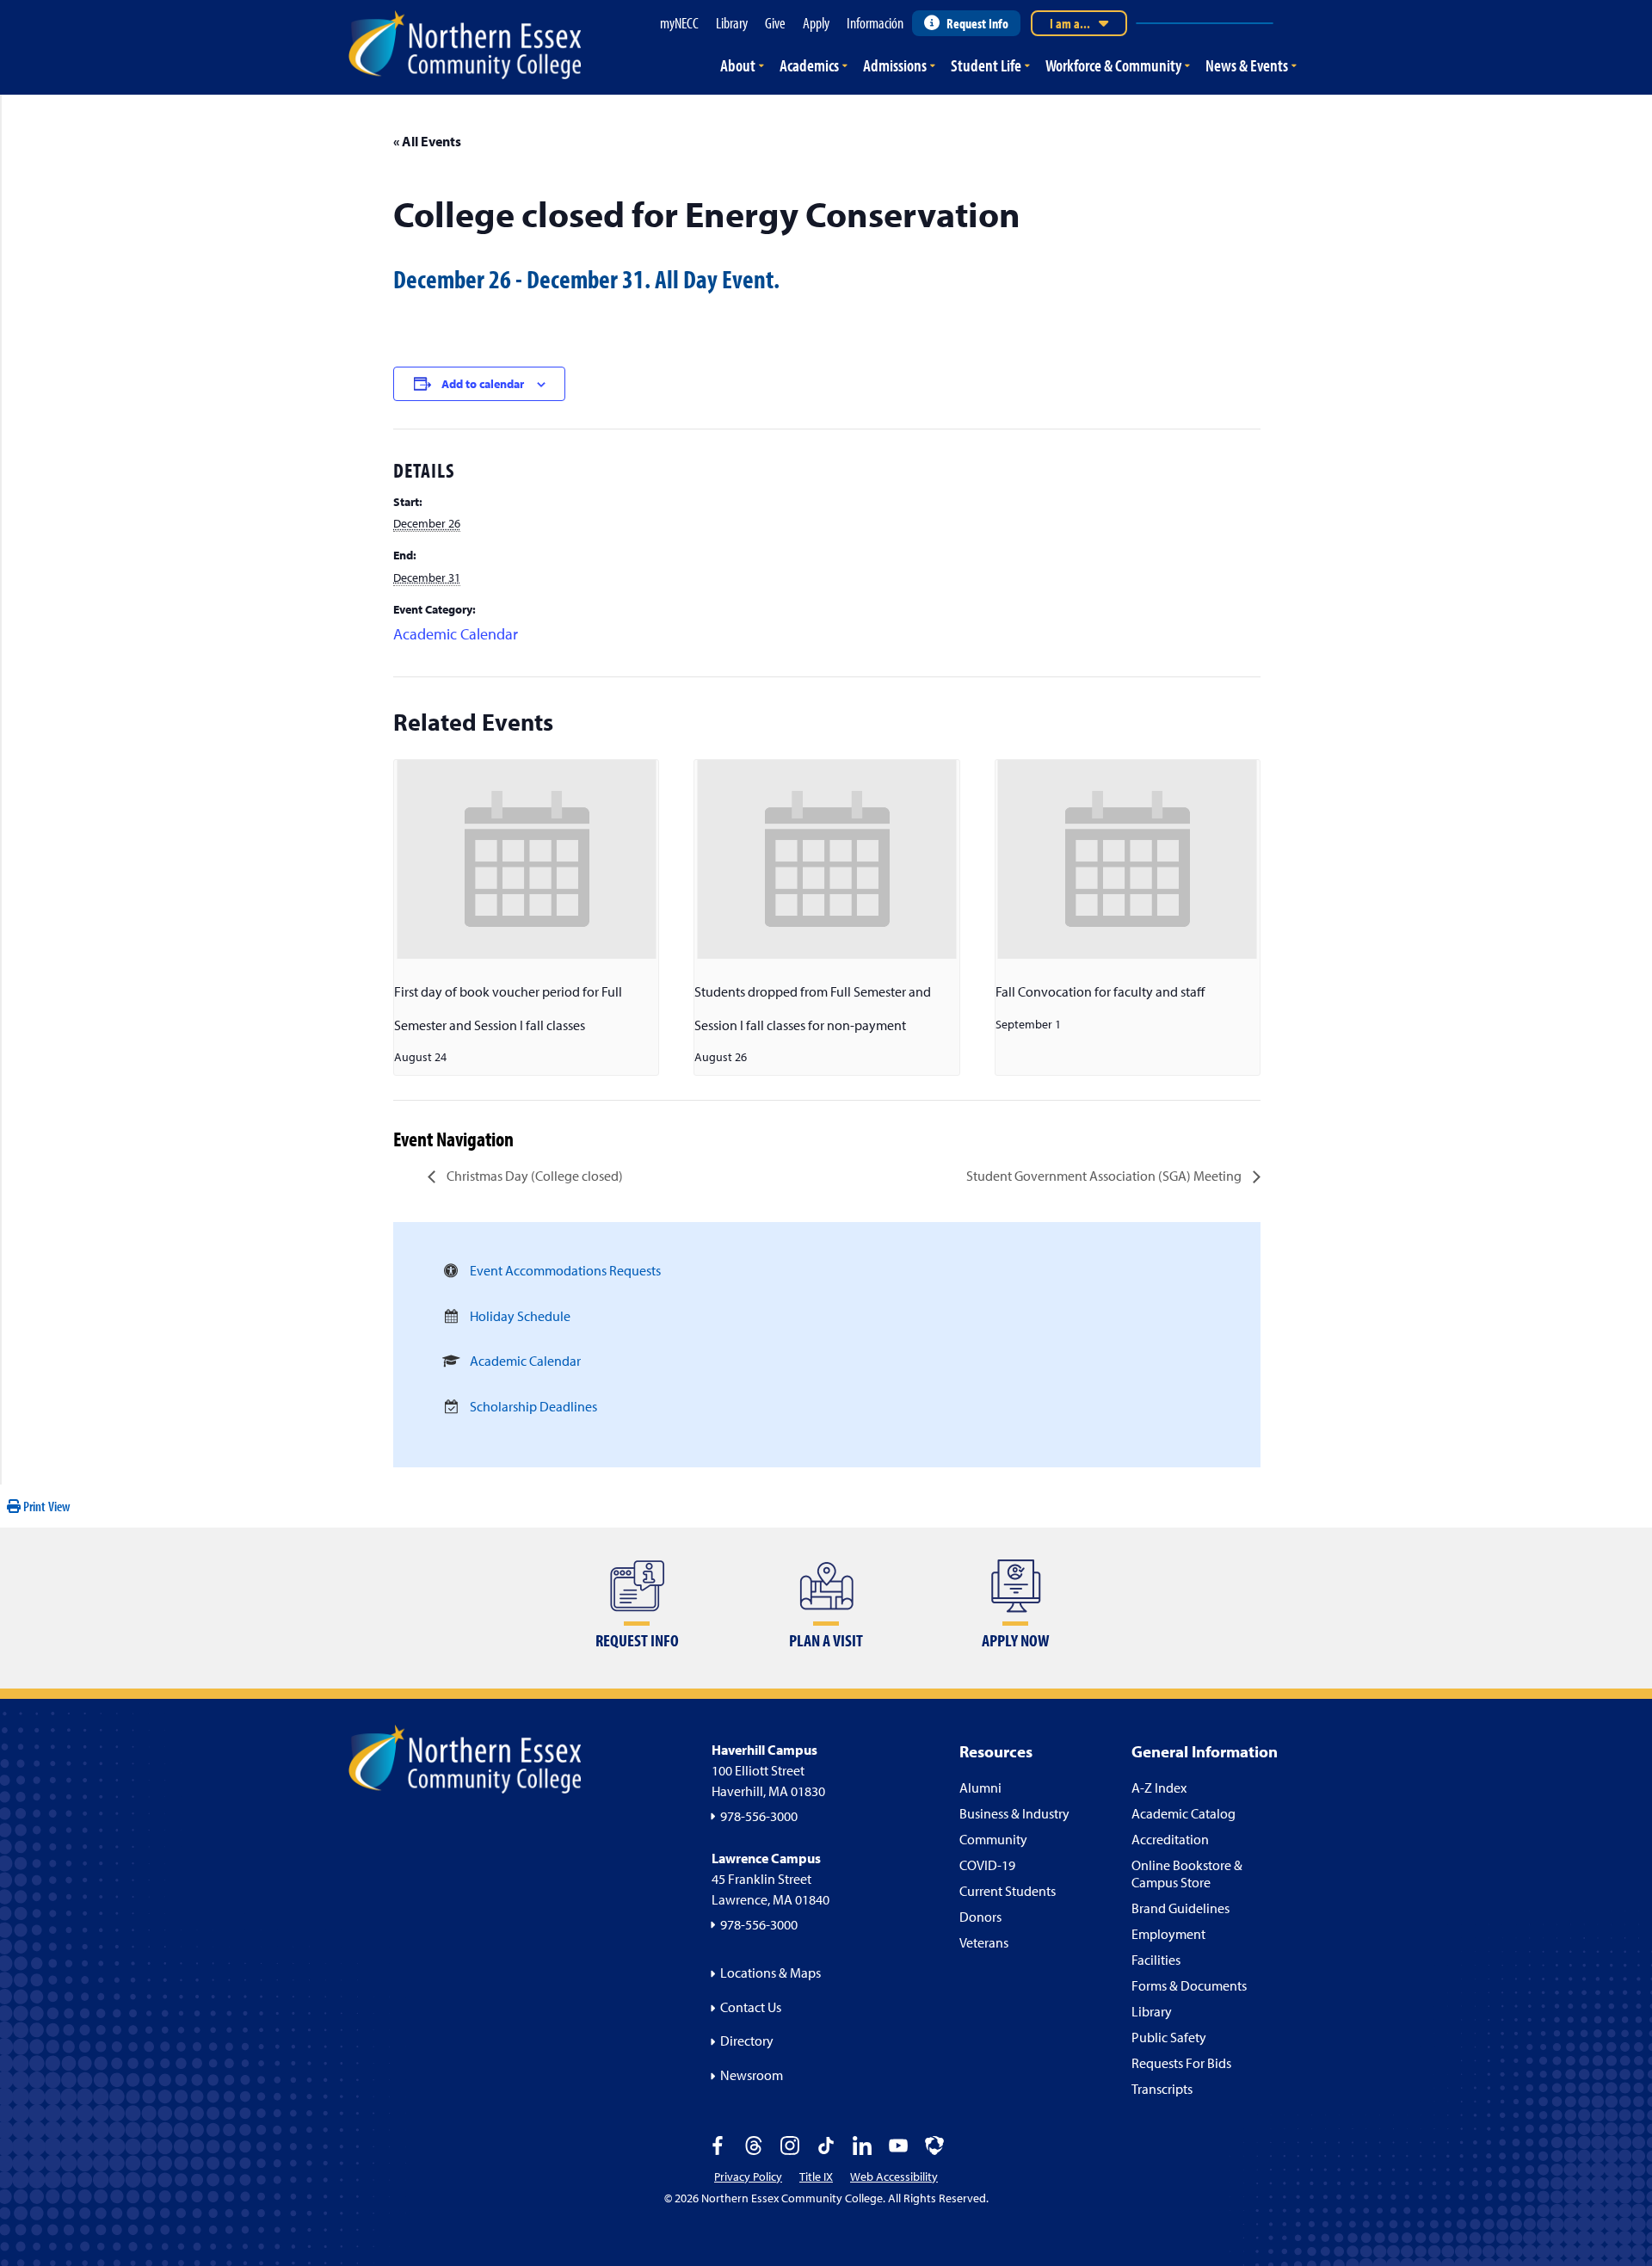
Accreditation (1170, 1839)
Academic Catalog (1184, 1813)
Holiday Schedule (520, 1316)
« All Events (427, 141)
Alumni (980, 1787)
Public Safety (1169, 2037)
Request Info (977, 23)
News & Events (1247, 65)
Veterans (984, 1942)
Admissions (895, 65)
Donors (980, 1917)
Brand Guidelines (1180, 1908)
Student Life (986, 65)
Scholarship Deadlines (533, 1406)
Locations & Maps (771, 1973)
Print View (46, 1506)
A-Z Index (1159, 1787)
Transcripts (1162, 2089)
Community (993, 1839)
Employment (1168, 1934)
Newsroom (752, 2075)
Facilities (1156, 1960)
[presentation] (526, 859)
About (738, 65)
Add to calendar (483, 384)
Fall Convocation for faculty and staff (1100, 991)
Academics (809, 65)
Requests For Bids (1181, 2063)
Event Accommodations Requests (565, 1270)
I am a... (1070, 23)
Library (1152, 2011)
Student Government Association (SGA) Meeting (1105, 1176)
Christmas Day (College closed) (533, 1176)
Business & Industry (1014, 1813)
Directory (747, 2041)
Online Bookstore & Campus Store (1187, 1874)
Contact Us (751, 2007)
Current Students (1008, 1891)
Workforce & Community (1113, 65)
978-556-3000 (759, 1816)
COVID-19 (987, 1865)
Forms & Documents (1189, 1985)
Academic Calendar (456, 634)
